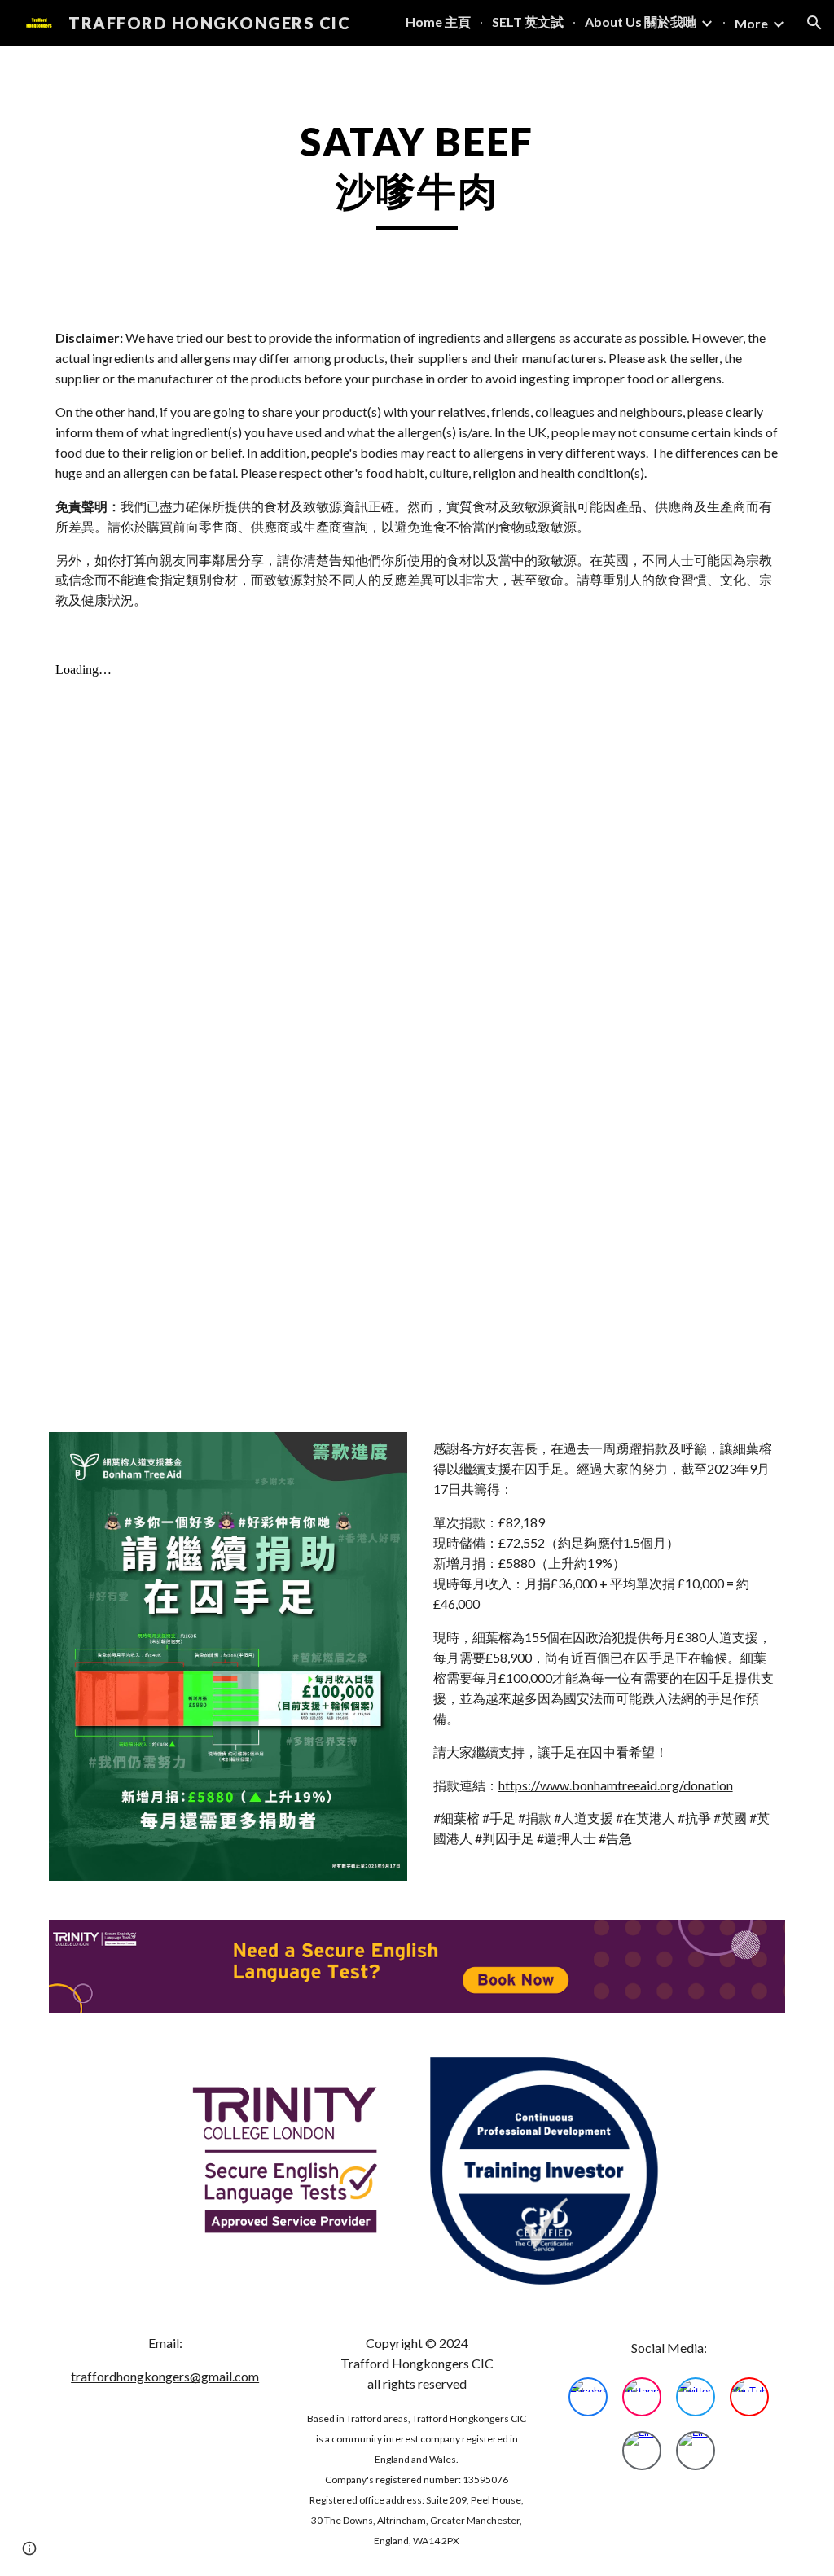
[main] (417, 174)
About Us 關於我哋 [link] (641, 22)
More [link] (751, 23)
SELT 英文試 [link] (528, 22)
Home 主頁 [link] (438, 22)
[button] (814, 23)
